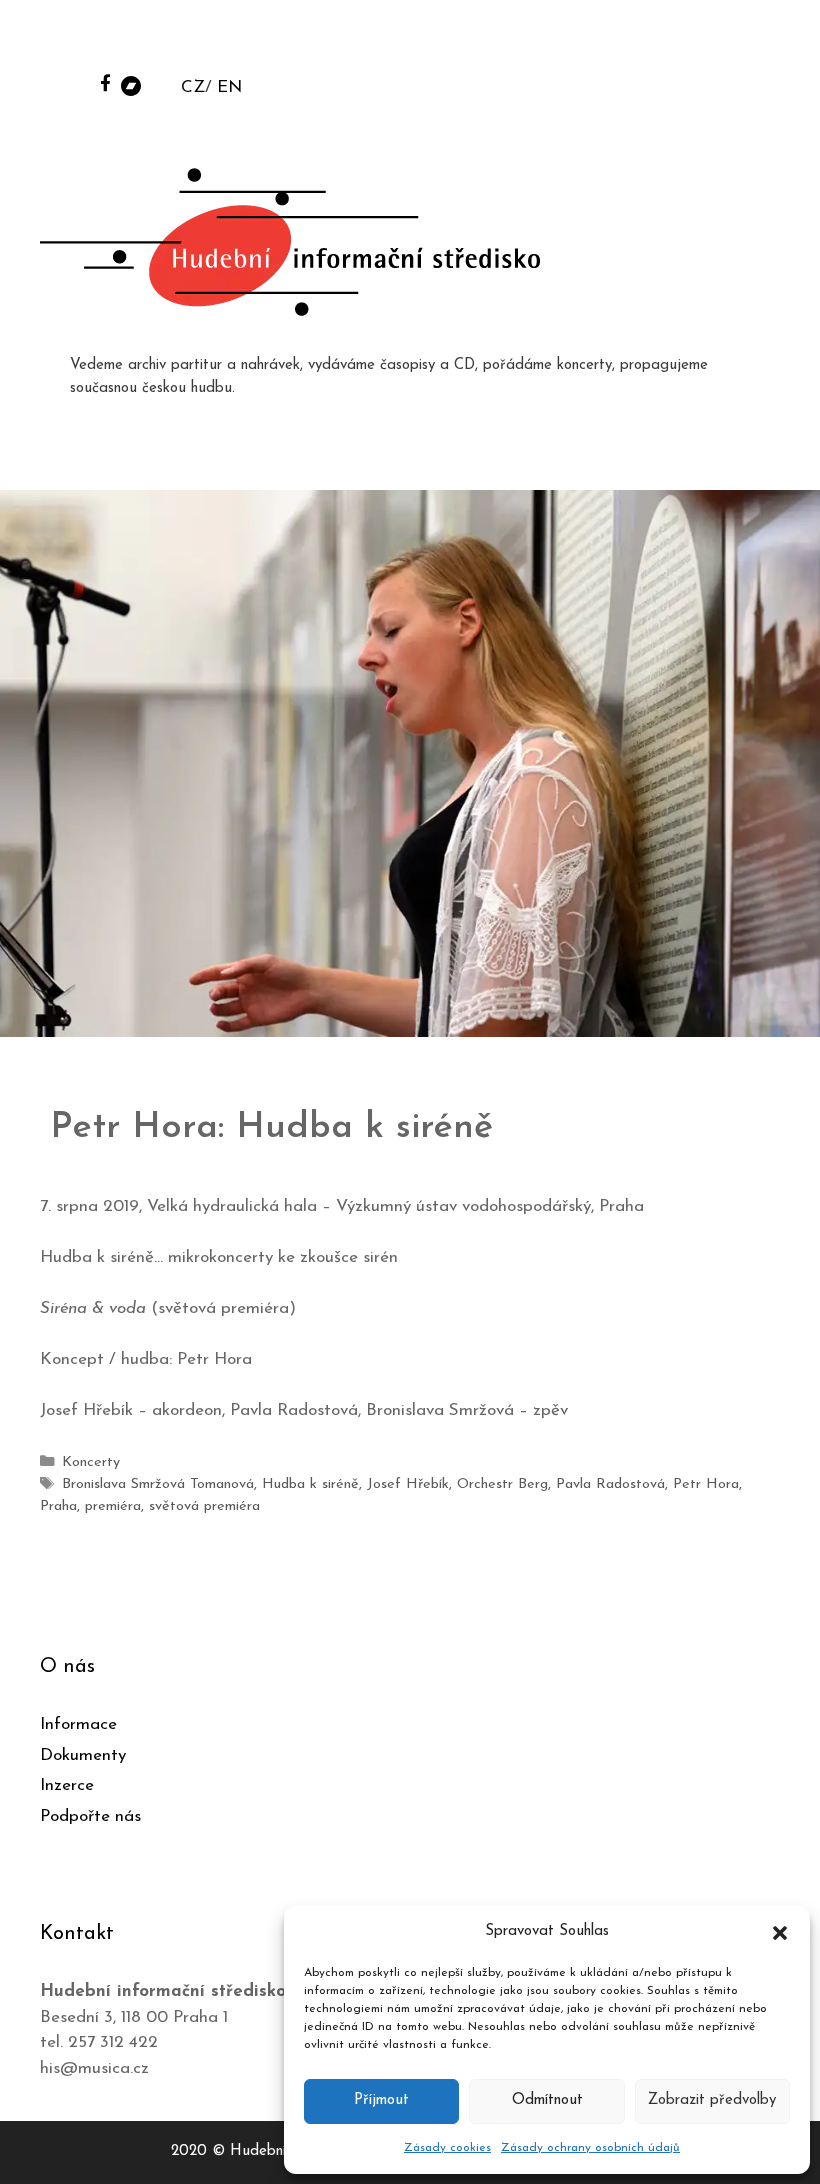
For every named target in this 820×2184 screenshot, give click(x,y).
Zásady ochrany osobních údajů (590, 2148)
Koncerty (91, 1462)
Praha (58, 1506)
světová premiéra (204, 1506)
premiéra (113, 1506)
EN (229, 87)
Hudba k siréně (310, 1484)
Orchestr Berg (502, 1484)
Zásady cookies (447, 2148)
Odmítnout (547, 2100)
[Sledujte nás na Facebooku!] (105, 82)
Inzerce (67, 1785)
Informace (78, 1724)
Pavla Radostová (610, 1484)
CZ (193, 87)
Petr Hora (706, 1484)
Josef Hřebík (408, 1484)
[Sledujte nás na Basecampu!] (131, 84)
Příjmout (381, 2100)
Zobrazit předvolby (712, 2100)
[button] (780, 1932)
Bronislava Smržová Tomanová (158, 1484)
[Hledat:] (653, 41)
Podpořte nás (90, 1816)
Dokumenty (83, 1755)
